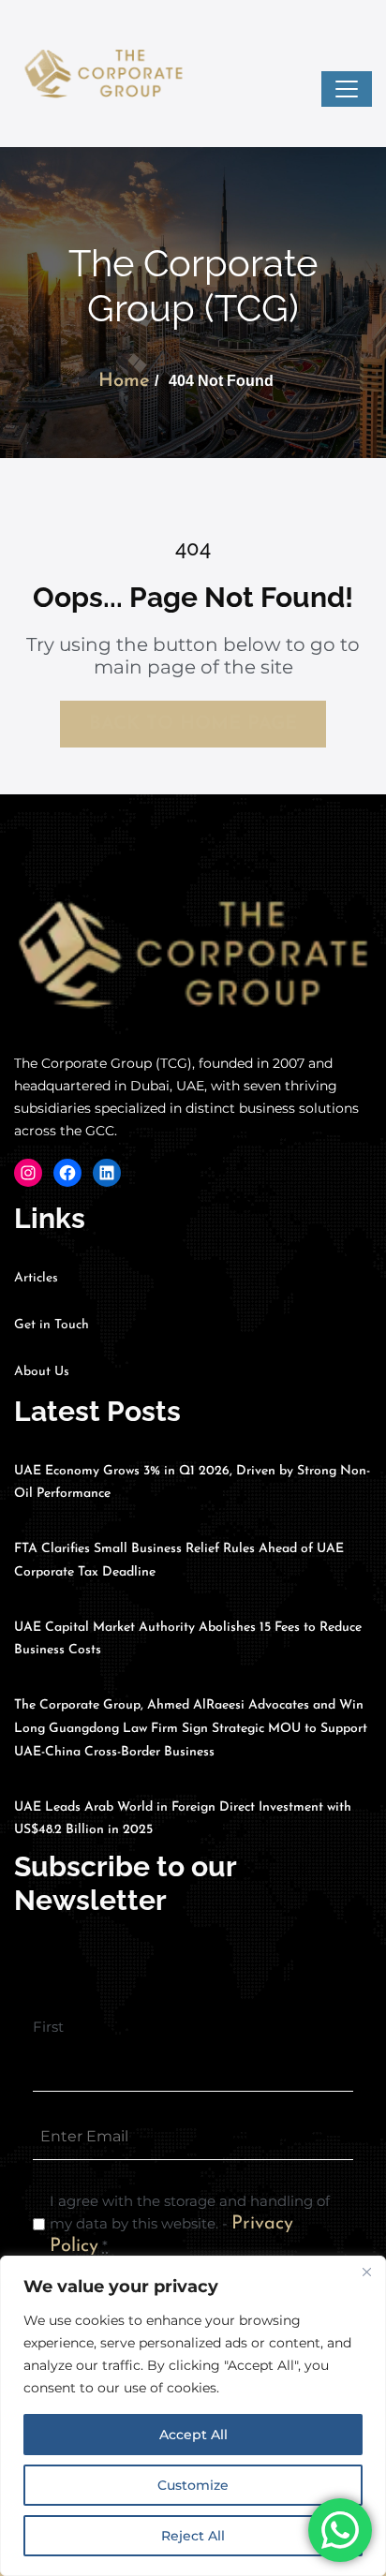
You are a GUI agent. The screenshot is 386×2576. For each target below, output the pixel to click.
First (48, 2027)
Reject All (193, 2536)
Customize (193, 2485)
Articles (36, 1278)
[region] (193, 2416)
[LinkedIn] (107, 1173)
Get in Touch (52, 1325)
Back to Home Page (193, 724)
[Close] (366, 2272)
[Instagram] (28, 1173)
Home (124, 381)
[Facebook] (67, 1173)
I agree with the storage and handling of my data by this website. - (190, 2224)
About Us (42, 1372)
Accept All (193, 2435)
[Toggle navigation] (347, 89)
